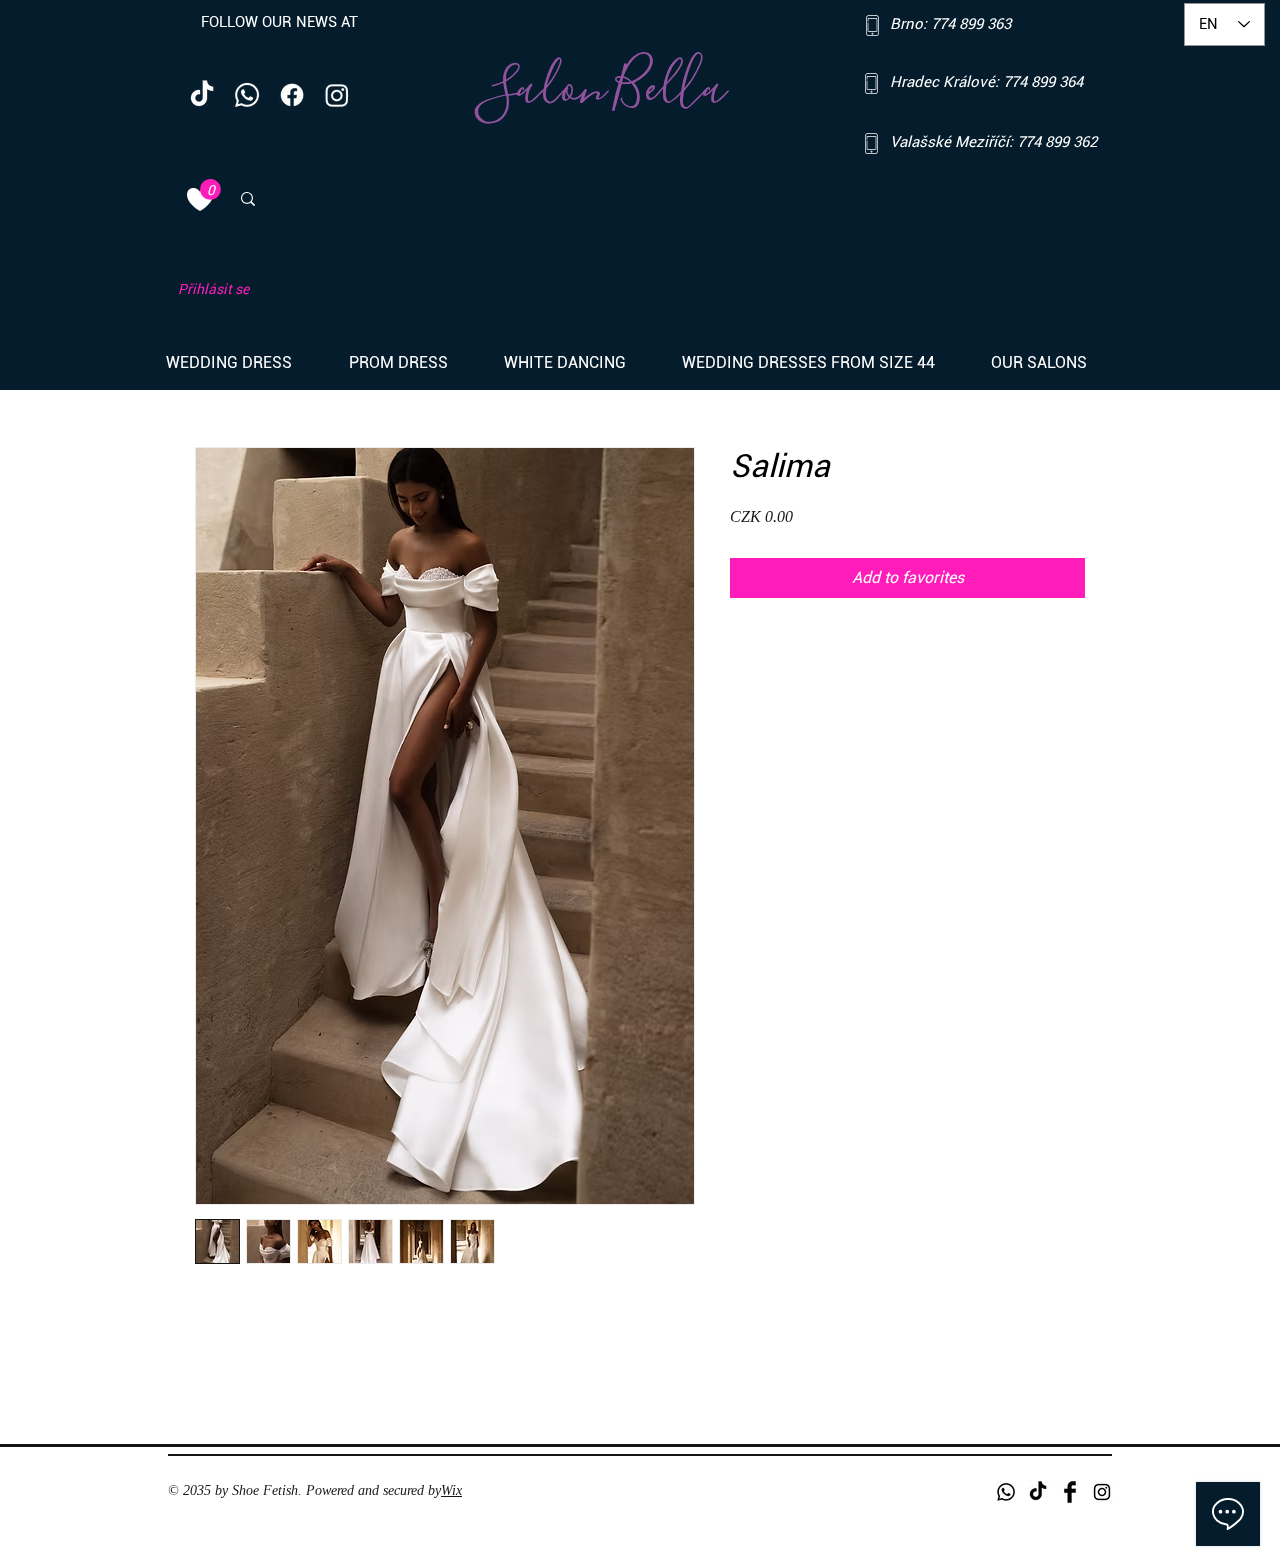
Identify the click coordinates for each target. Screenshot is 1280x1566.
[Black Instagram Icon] (1102, 1492)
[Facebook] (292, 95)
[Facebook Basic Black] (1070, 1492)
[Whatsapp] (247, 95)
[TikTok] (202, 95)
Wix (451, 1490)
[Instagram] (337, 95)
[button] (242, 363)
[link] (210, 189)
